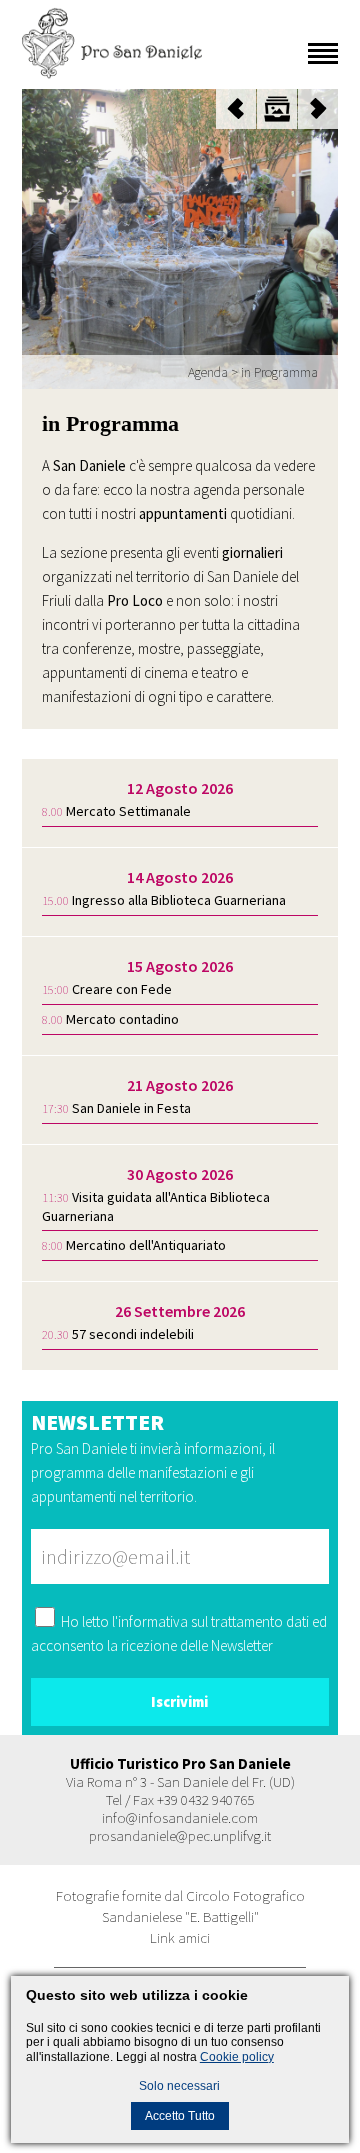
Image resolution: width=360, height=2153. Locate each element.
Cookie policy (237, 2057)
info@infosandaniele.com (180, 1817)
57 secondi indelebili (133, 1334)
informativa (153, 1621)
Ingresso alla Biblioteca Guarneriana (179, 900)
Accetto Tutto (180, 2116)
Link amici (180, 1937)
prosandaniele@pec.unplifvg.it (180, 1835)
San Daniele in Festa (131, 1108)
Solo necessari (179, 2086)
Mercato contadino (122, 1019)
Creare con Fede (122, 989)
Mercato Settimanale (128, 811)
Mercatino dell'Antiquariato (146, 1245)
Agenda (208, 372)
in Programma (279, 372)
